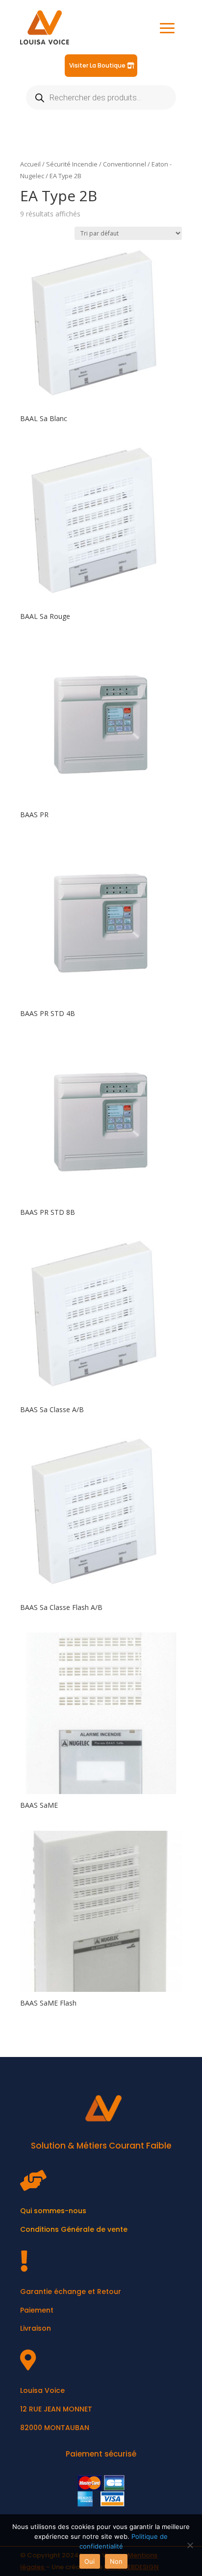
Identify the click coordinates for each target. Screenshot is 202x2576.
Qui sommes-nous (53, 2211)
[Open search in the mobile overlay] (101, 97)
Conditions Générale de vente (74, 2229)
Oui (90, 2561)
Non (116, 2561)
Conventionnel (125, 164)
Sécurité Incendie (72, 164)
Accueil (30, 164)
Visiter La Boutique (97, 65)
